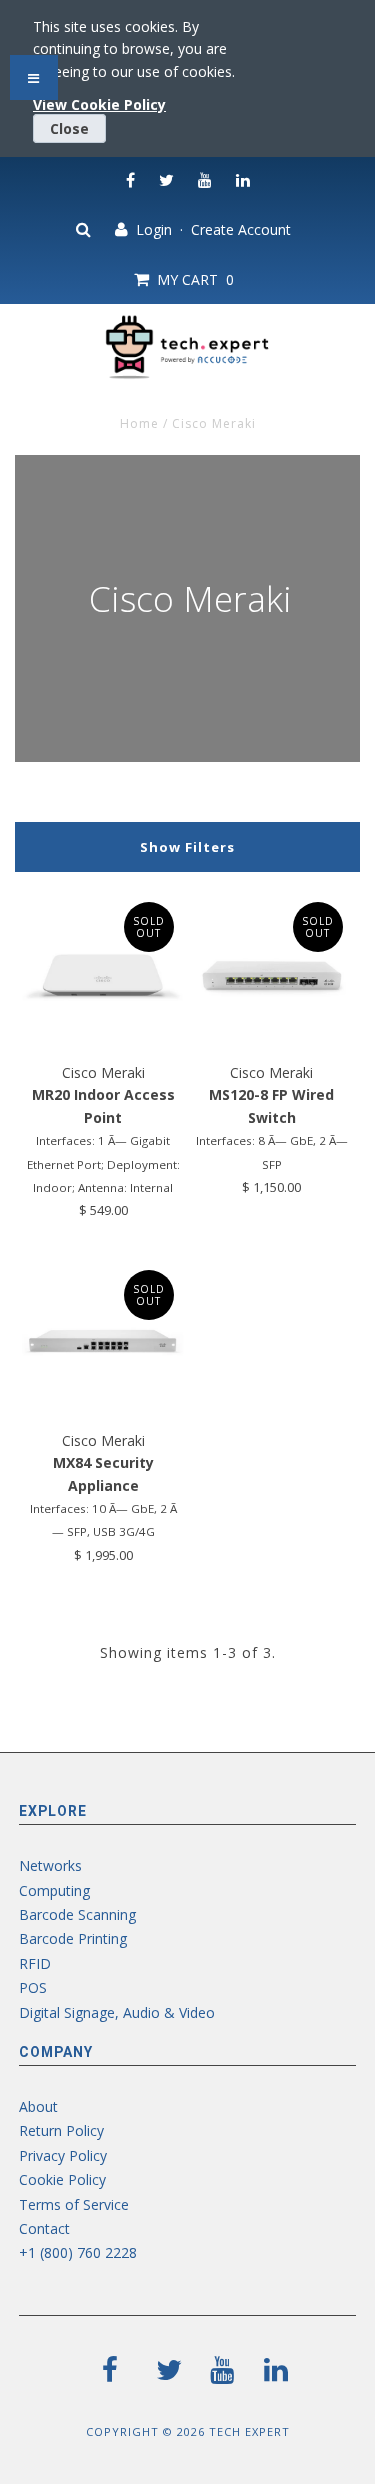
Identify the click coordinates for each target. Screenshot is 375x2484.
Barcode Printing (73, 1938)
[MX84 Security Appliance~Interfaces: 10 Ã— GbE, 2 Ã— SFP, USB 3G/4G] (103, 1341)
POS (33, 1987)
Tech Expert (249, 2431)
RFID (35, 1963)
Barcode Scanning (77, 1914)
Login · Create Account (209, 229)
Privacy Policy (63, 2155)
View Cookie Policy (99, 104)
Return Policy (61, 2130)
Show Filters (187, 847)
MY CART (191, 279)
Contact (44, 2228)
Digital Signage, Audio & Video (117, 2012)
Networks (50, 1865)
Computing (54, 1890)
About (38, 2106)
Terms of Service (74, 2204)
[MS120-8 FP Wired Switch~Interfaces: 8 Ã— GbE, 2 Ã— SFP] (272, 973)
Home (139, 423)
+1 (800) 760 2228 (78, 2252)
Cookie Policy (62, 2179)
